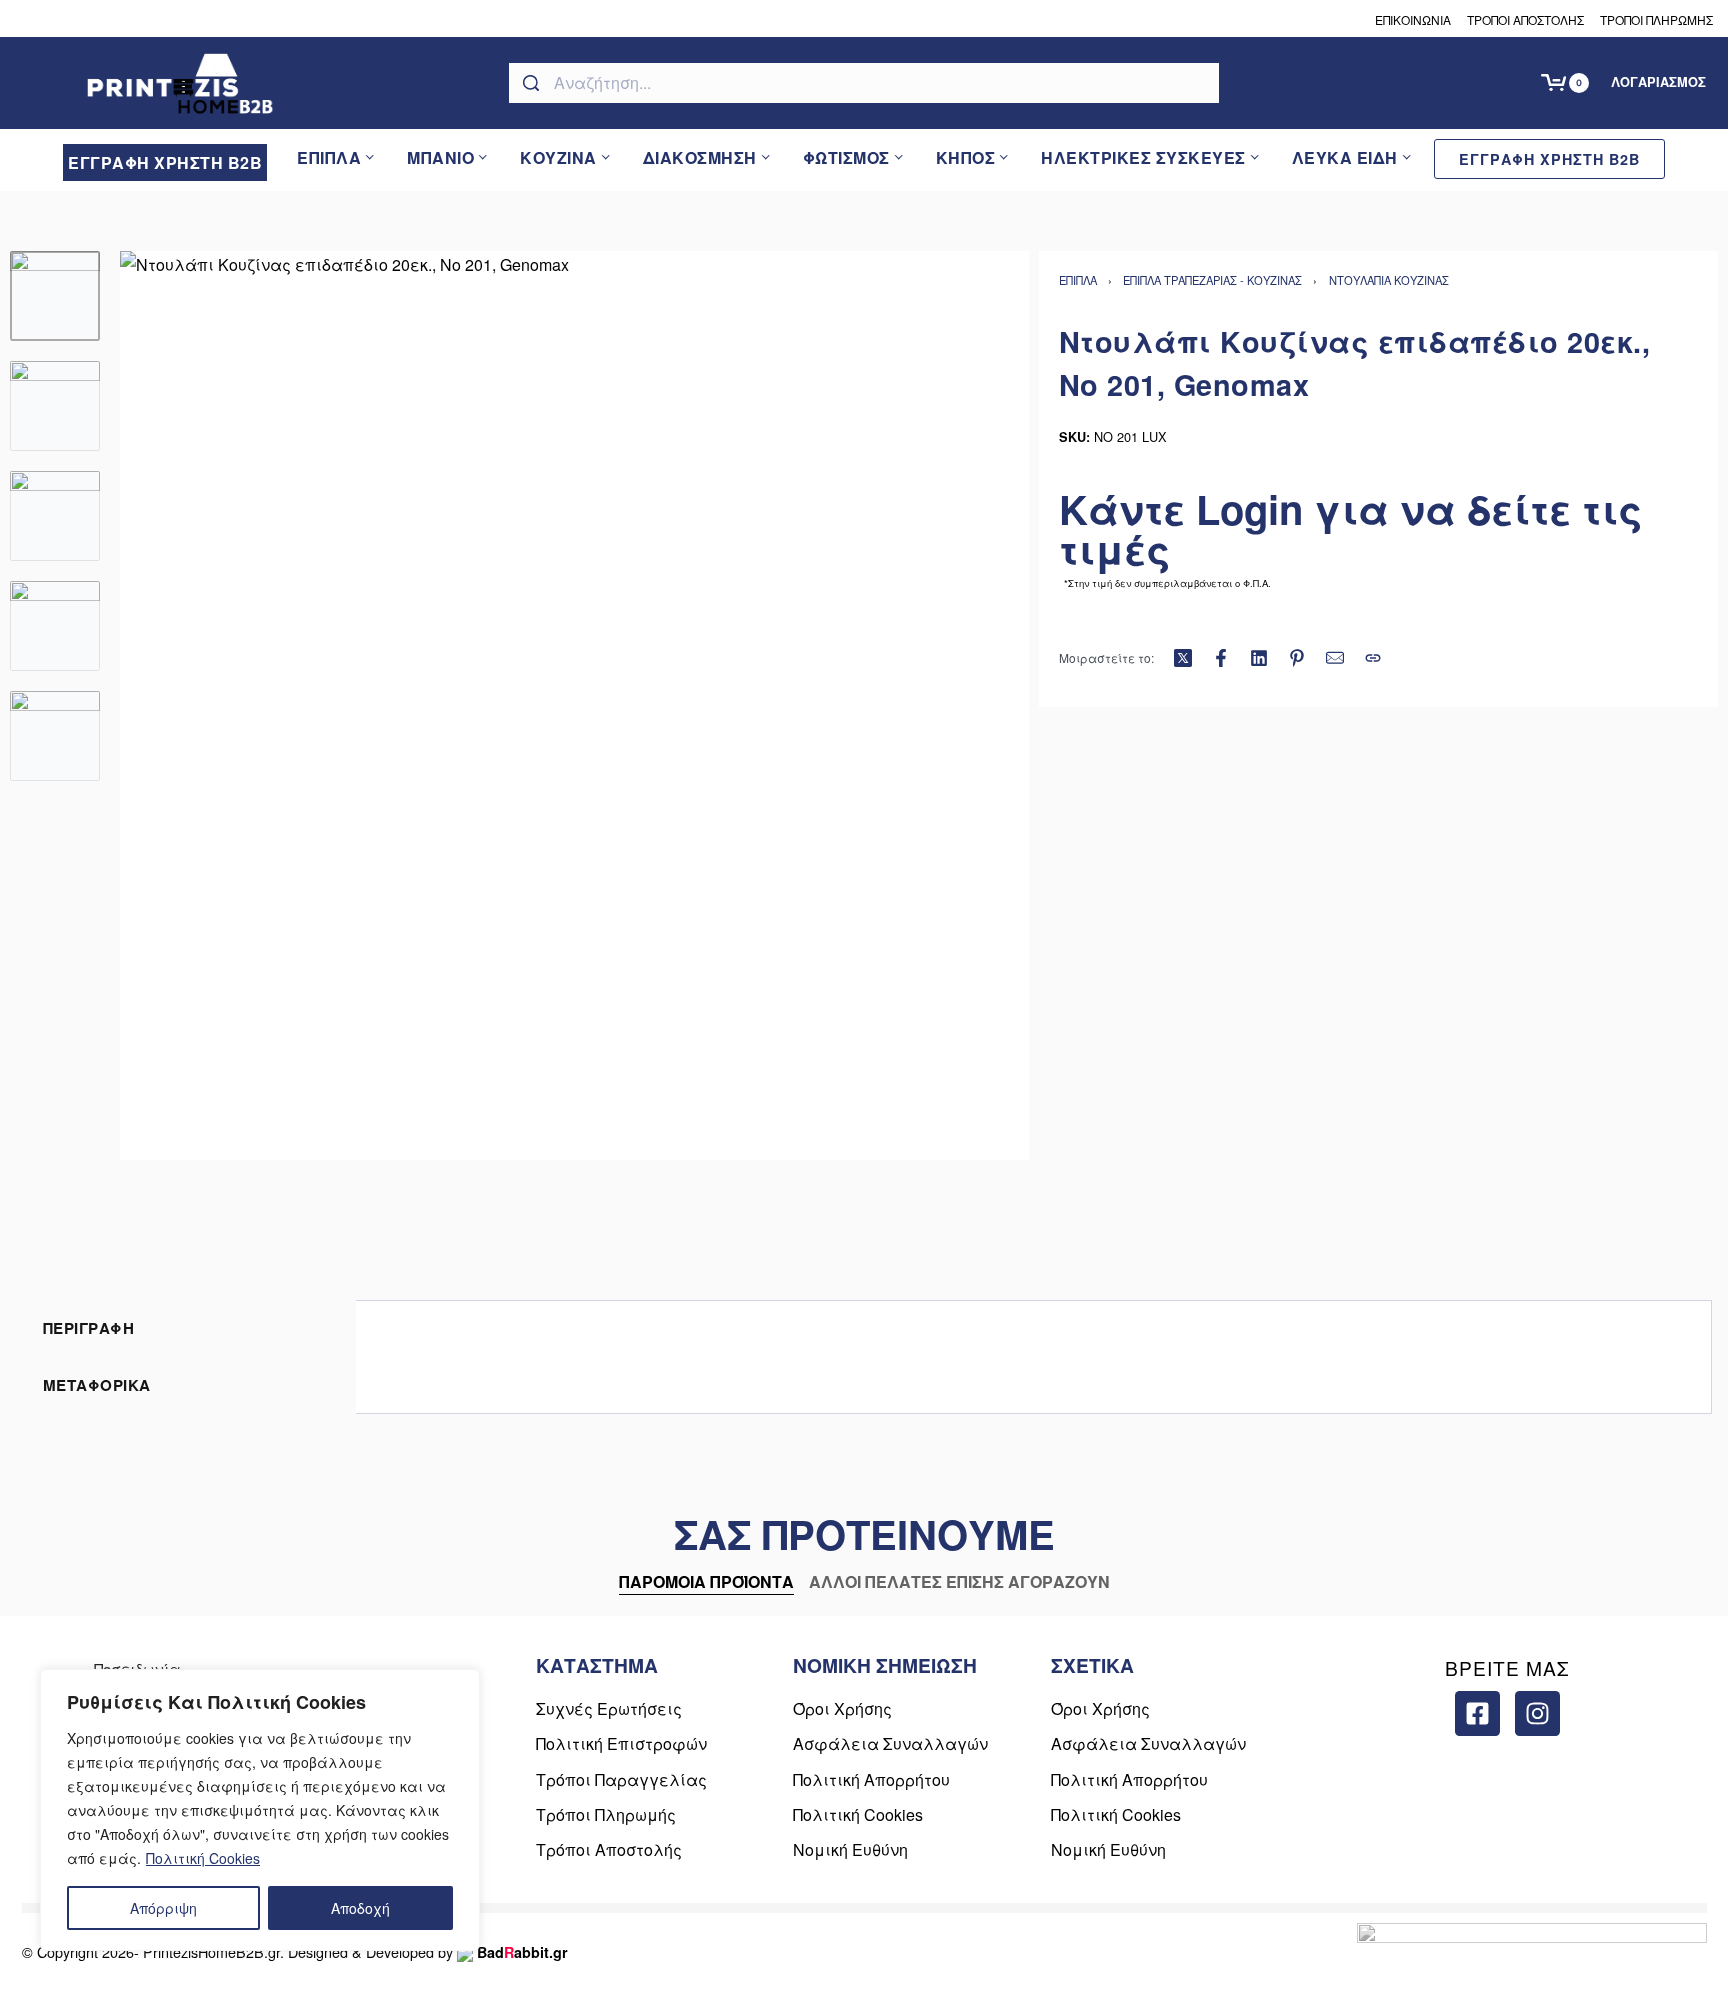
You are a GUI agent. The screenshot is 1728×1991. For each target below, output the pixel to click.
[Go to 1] (55, 296)
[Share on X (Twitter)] (1183, 658)
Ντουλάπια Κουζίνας (1389, 280)
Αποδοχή (360, 1908)
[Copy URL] (1373, 658)
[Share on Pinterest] (1297, 658)
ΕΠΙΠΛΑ (1078, 280)
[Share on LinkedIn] (1259, 658)
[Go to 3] (55, 516)
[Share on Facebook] (1221, 658)
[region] (260, 1810)
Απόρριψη (163, 1908)
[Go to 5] (55, 736)
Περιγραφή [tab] (89, 1328)
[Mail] (1335, 658)
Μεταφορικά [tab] (97, 1385)
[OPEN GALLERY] (574, 705)
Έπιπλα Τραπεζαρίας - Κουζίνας (1212, 280)
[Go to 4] (55, 626)
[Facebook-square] (1477, 1713)
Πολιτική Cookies (203, 1858)
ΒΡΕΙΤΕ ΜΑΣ (1507, 1667)
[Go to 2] (55, 406)
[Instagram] (1537, 1713)
